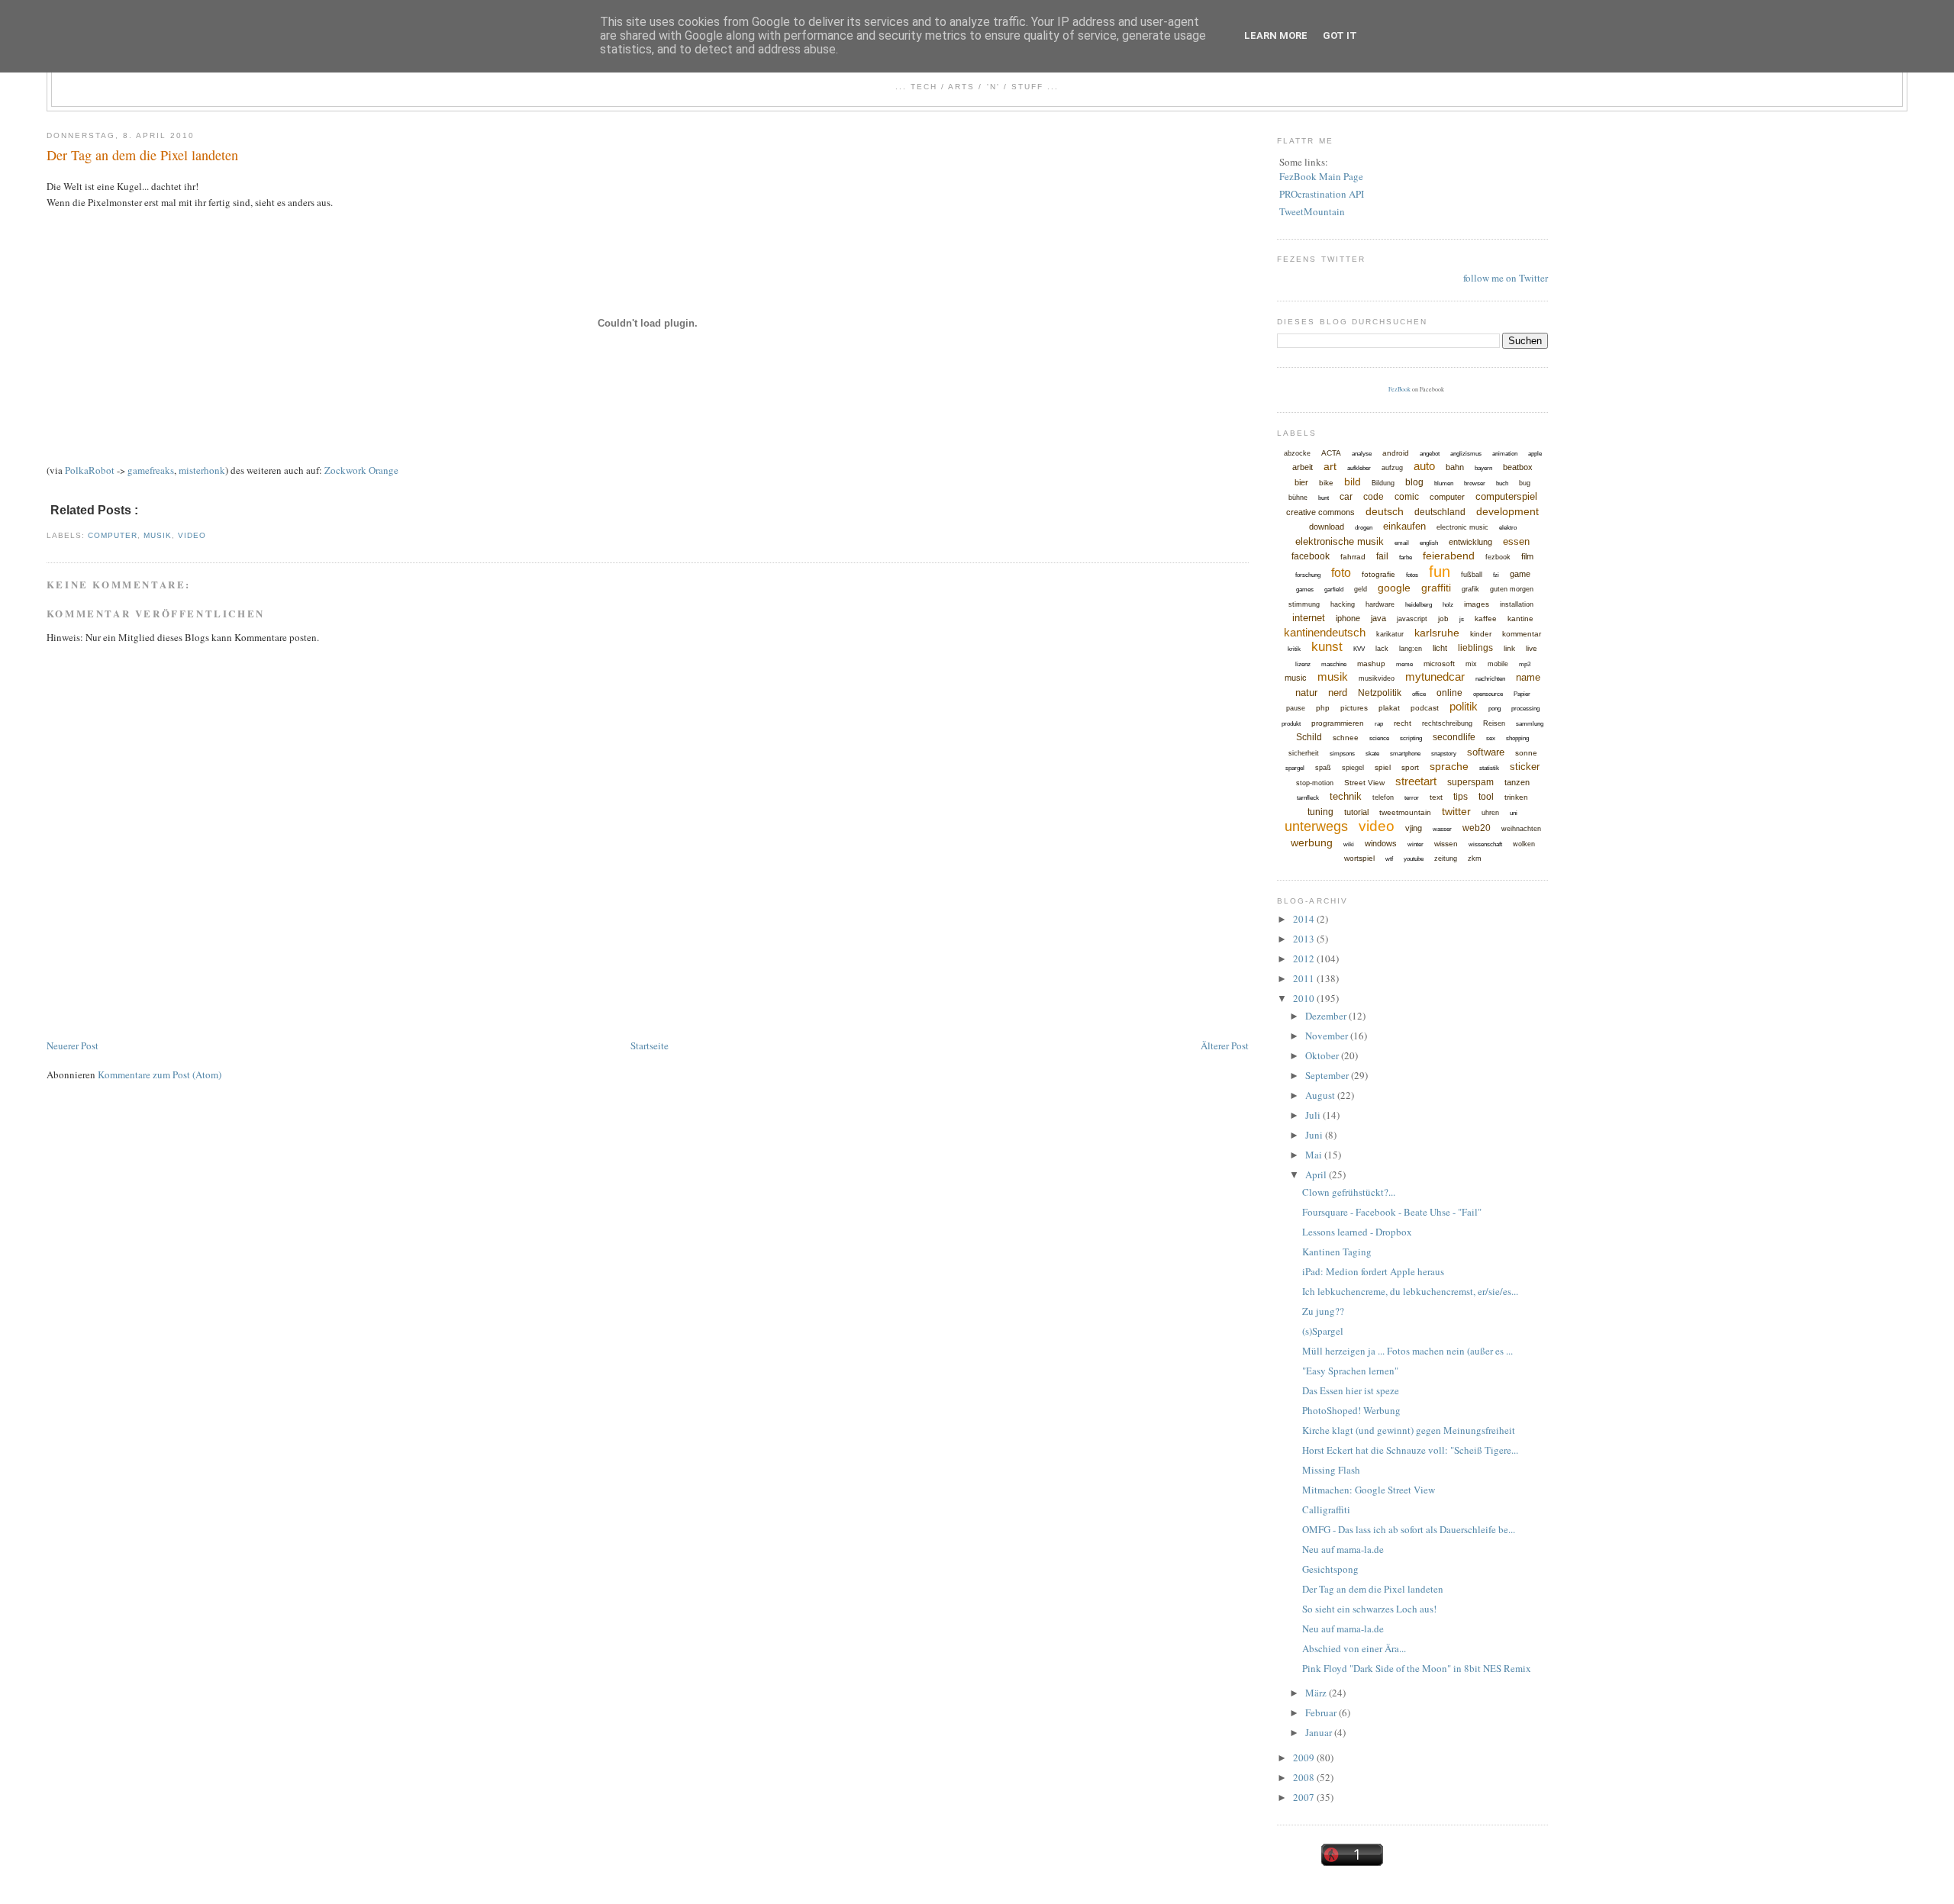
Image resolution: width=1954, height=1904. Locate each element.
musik (158, 535)
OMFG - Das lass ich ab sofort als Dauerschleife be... (1409, 1529)
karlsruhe (1437, 633)
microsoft (1439, 664)
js (1462, 619)
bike (1326, 483)
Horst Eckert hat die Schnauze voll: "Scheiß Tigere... (1410, 1450)
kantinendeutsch (1325, 632)
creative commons (1320, 512)
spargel (1295, 768)
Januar (1320, 1732)
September (1328, 1075)
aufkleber (1359, 468)
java (1378, 618)
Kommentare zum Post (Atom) (160, 1074)
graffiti (1436, 588)
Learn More (1276, 35)
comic (1407, 497)
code (1374, 497)
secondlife (1454, 737)
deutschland (1440, 512)
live (1532, 648)
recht (1403, 723)
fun (1440, 572)
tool (1486, 797)
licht (1440, 648)
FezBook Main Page (1321, 176)
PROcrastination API (1322, 194)
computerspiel (1506, 496)
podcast (1425, 708)
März (1317, 1693)
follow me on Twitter (1506, 278)
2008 (1305, 1777)
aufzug (1392, 468)
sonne (1526, 753)
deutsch (1385, 511)
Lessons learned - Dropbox (1357, 1232)
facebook (1311, 556)
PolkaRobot (90, 470)
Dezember (1327, 1016)
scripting (1411, 738)
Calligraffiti (1326, 1509)
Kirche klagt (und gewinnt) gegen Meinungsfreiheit (1409, 1430)
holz (1448, 605)
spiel (1383, 767)
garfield (1334, 590)
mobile (1498, 664)
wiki (1349, 844)
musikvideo (1377, 678)
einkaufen (1404, 526)
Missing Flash (1331, 1470)
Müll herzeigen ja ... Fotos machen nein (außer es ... (1407, 1351)
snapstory (1444, 754)
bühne (1298, 498)
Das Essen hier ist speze (1351, 1390)
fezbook (1498, 557)
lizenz (1303, 664)
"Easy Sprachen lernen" (1350, 1371)
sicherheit (1304, 753)
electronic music (1462, 527)
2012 (1305, 958)
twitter (1456, 811)
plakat (1389, 708)
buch (1502, 483)
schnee (1346, 738)
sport (1410, 767)
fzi (1496, 575)
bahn (1455, 467)
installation (1517, 604)
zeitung (1446, 859)
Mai (1315, 1155)
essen (1516, 541)
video (192, 535)
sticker (1525, 767)
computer (113, 535)
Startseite (650, 1045)
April (1317, 1174)
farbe (1406, 557)
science (1379, 738)
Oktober (1323, 1055)
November (1328, 1036)
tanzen (1517, 782)
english (1429, 543)
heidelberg (1419, 605)
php (1323, 708)
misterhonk (202, 470)
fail (1382, 556)
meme (1404, 664)
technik (1346, 796)
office (1419, 694)
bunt (1324, 498)
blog (1414, 482)
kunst (1327, 647)
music (1296, 678)
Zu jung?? (1323, 1311)
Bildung (1383, 483)
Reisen (1494, 723)
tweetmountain (1405, 812)
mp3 (1525, 664)
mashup (1371, 664)
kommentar (1522, 634)
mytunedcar (1435, 677)
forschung (1308, 575)
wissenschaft (1485, 844)
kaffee (1486, 619)
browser (1475, 483)
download (1327, 527)
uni (1514, 813)
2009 (1305, 1757)
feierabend (1449, 556)
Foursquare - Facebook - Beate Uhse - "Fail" (1392, 1212)
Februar (1322, 1712)
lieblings (1475, 648)
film (1527, 556)
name (1528, 677)
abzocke (1297, 453)
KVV (1359, 649)
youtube (1414, 859)
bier (1301, 482)
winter (1416, 844)
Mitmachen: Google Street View (1369, 1490)
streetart (1416, 781)
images (1477, 604)
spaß (1323, 768)
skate (1372, 754)
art (1330, 466)
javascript (1412, 619)
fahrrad (1353, 557)
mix (1471, 664)
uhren (1490, 813)
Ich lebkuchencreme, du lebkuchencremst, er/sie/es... (1410, 1291)
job (1443, 619)
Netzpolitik (1380, 693)
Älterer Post (1225, 1045)
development (1507, 511)
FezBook (1399, 389)
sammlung (1530, 724)
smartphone (1405, 754)
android (1396, 453)
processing (1525, 709)
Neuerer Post (73, 1045)
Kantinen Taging (1337, 1252)
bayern (1483, 468)
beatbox (1518, 467)
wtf (1389, 859)
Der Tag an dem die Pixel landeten (142, 155)
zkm (1475, 859)
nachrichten (1490, 679)
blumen (1444, 483)
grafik (1470, 589)
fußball (1472, 575)
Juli (1314, 1115)
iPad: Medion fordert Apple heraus (1373, 1271)
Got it (1340, 35)
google (1394, 588)
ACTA (1331, 453)
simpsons (1342, 754)
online (1449, 693)
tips (1461, 797)
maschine (1334, 664)
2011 (1305, 978)
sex (1491, 738)
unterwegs (1316, 826)
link (1509, 648)
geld (1361, 589)
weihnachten (1521, 829)
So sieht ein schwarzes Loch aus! (1369, 1609)
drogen (1364, 528)
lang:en (1411, 649)
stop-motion (1315, 783)
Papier (1522, 694)
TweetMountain (1312, 211)
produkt (1291, 724)
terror (1412, 798)
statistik (1489, 768)
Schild (1309, 737)
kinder (1481, 634)
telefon (1383, 797)
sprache (1449, 766)
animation (1505, 454)
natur (1306, 693)
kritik (1294, 649)
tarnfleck (1308, 798)
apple (1535, 454)
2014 (1305, 919)
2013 (1305, 939)
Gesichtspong (1330, 1569)
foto (1341, 573)
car (1346, 497)
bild (1353, 482)
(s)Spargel (1323, 1331)
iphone (1348, 618)
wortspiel (1359, 858)
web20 (1477, 828)
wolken (1524, 844)
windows (1381, 843)
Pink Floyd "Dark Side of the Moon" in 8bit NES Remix (1417, 1668)
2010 (1305, 998)
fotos (1412, 575)
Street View (1364, 783)
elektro (1508, 528)
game (1520, 574)
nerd (1338, 693)
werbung (1312, 842)
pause (1296, 708)
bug (1525, 483)
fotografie (1378, 574)
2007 (1305, 1797)
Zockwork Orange (361, 470)
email (1402, 543)
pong (1495, 709)
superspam (1470, 782)
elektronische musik (1340, 541)
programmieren (1338, 723)
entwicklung (1470, 542)
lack (1382, 649)
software (1486, 752)
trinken (1516, 797)
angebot (1430, 454)
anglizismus (1466, 454)
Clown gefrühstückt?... (1349, 1192)
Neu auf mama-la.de (1343, 1549)
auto (1424, 466)
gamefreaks (151, 470)
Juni (1315, 1135)
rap (1379, 724)
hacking (1343, 604)
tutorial (1356, 812)
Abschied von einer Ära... (1354, 1648)
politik (1464, 706)
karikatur (1390, 634)
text (1436, 797)
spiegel (1353, 768)
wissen (1446, 844)
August (1321, 1095)
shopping (1517, 738)
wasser (1442, 829)
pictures (1354, 708)
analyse (1362, 454)
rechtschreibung (1447, 723)
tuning (1320, 812)
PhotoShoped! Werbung (1351, 1410)
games (1305, 590)
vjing (1414, 828)
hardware (1380, 604)
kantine (1520, 619)
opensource (1488, 694)
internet (1309, 618)
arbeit (1303, 467)
